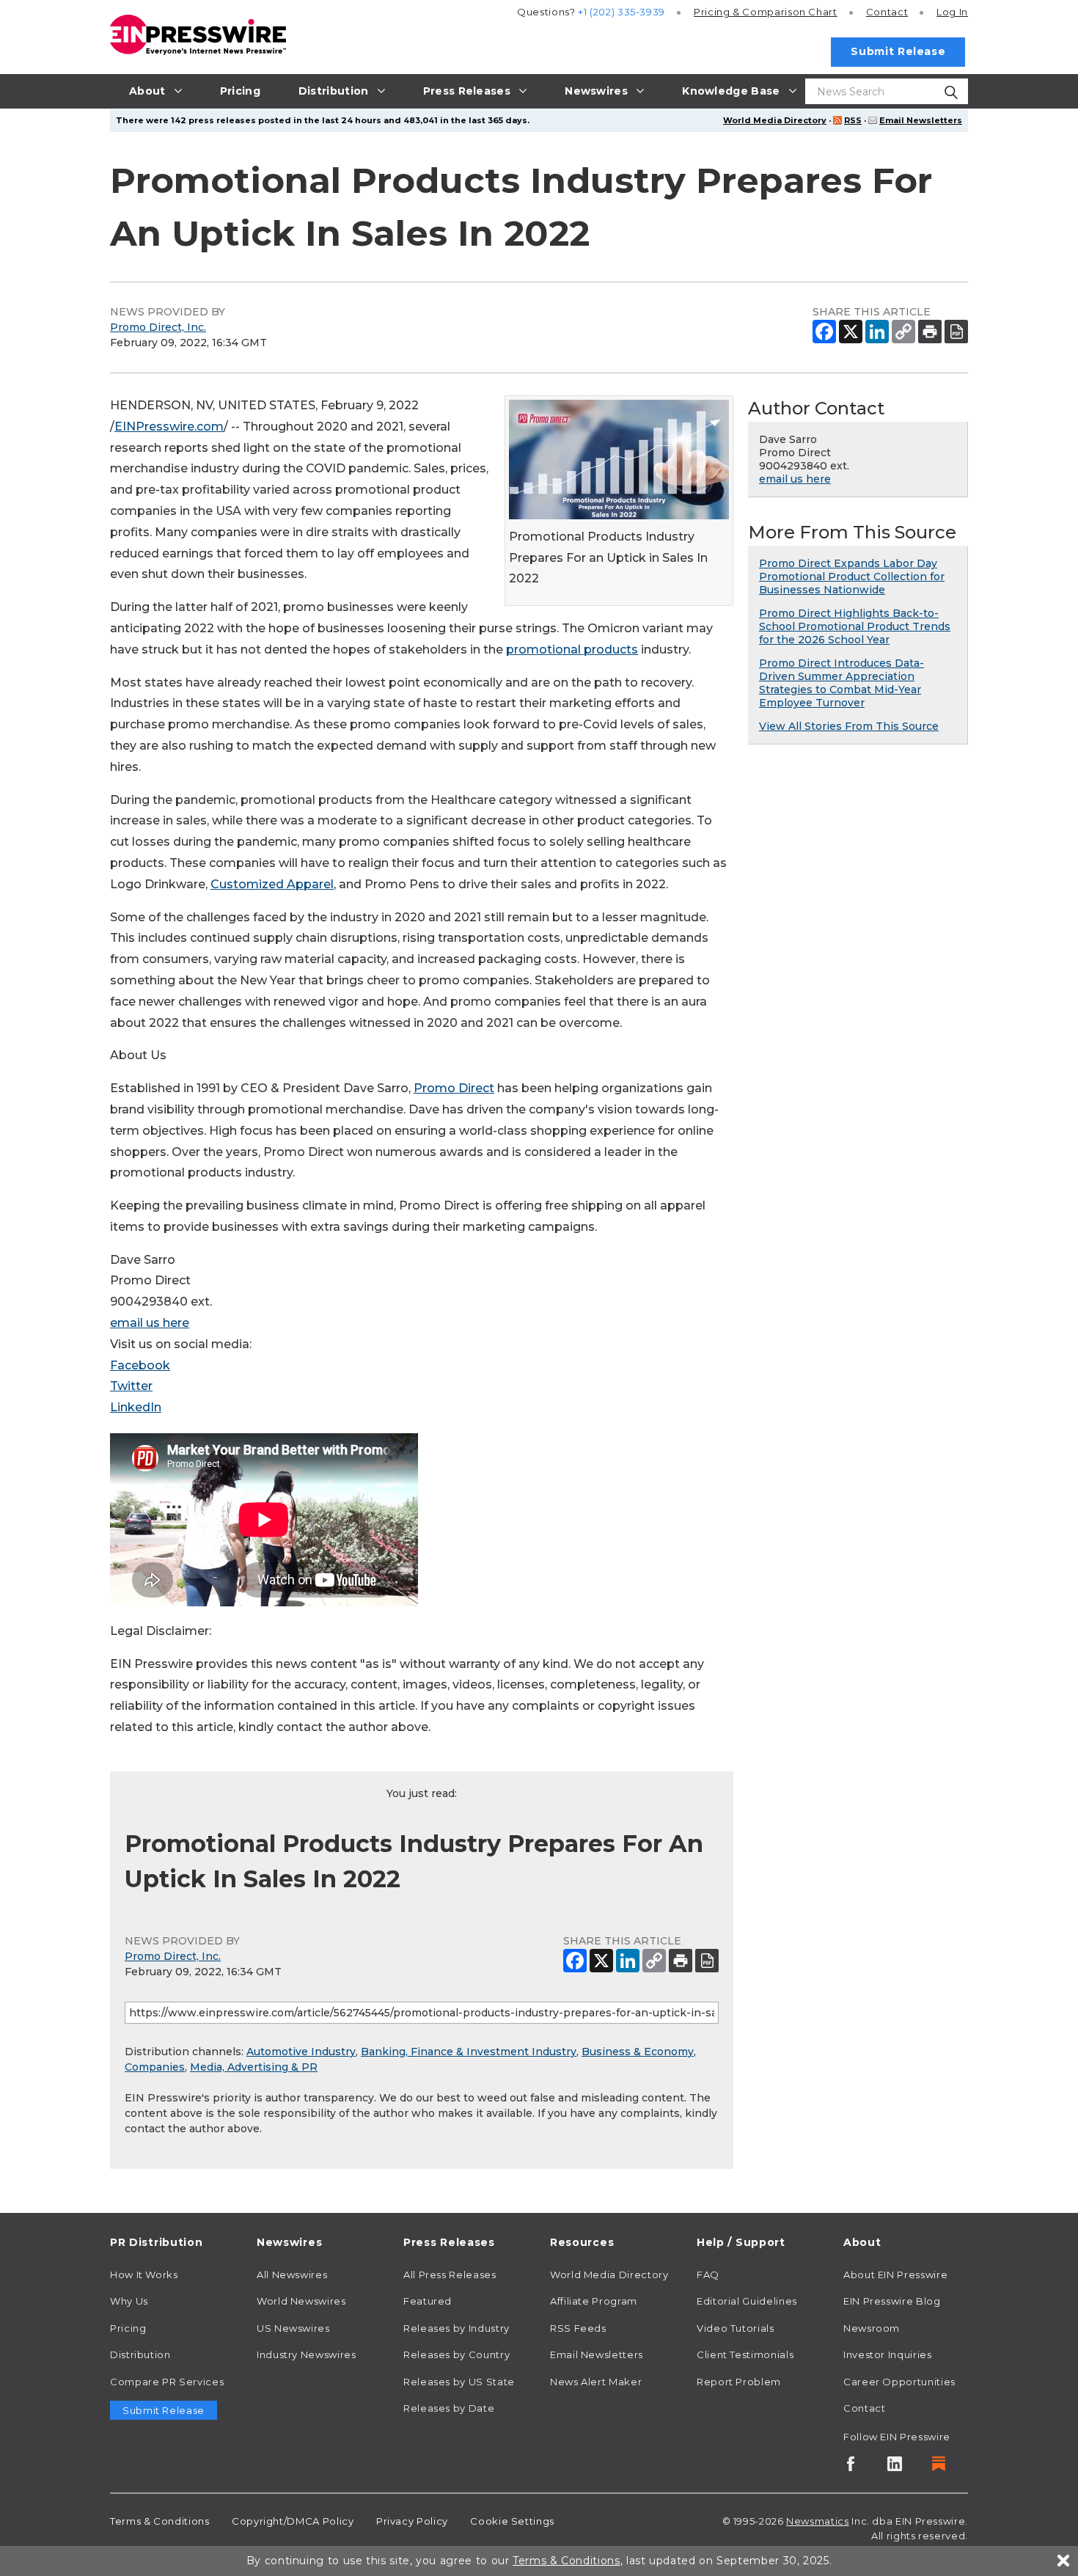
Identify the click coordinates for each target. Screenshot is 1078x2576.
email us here (150, 1323)
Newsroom (872, 2328)
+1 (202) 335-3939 (621, 12)
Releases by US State (459, 2382)
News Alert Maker (596, 2382)
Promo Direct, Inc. (158, 327)
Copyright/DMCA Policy (293, 2521)
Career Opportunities (899, 2382)
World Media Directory (775, 120)
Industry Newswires (307, 2354)
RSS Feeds (578, 2328)
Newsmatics (817, 2521)
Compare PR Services (167, 2382)
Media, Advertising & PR (254, 2067)
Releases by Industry (456, 2328)
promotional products (572, 650)
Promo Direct (454, 1088)
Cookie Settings (512, 2521)
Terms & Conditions (160, 2521)
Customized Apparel (272, 884)
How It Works (144, 2275)
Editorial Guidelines (747, 2301)
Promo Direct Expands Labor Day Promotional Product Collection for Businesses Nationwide (852, 577)
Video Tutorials (736, 2328)
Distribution (140, 2354)
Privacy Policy (412, 2521)
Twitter (131, 1386)
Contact (887, 12)
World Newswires (301, 2301)
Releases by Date (449, 2408)
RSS (853, 120)
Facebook (140, 1365)
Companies (155, 2067)
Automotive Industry (301, 2052)
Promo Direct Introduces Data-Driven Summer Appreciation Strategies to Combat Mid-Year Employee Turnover (841, 683)
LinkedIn (136, 1407)
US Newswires (293, 2328)
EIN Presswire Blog (892, 2301)
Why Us (129, 2301)
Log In (952, 12)
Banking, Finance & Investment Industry (469, 2052)
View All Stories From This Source (849, 726)
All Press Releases (450, 2275)
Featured (428, 2301)
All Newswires (292, 2275)
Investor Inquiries (888, 2354)
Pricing (766, 12)
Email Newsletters (921, 120)
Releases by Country (456, 2354)
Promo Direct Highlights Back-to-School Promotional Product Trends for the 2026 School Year (855, 626)
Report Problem (739, 2382)
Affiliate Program (594, 2301)
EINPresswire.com (169, 427)
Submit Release (898, 51)
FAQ (708, 2275)
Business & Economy (638, 2052)
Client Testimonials (745, 2354)
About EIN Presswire (895, 2275)
